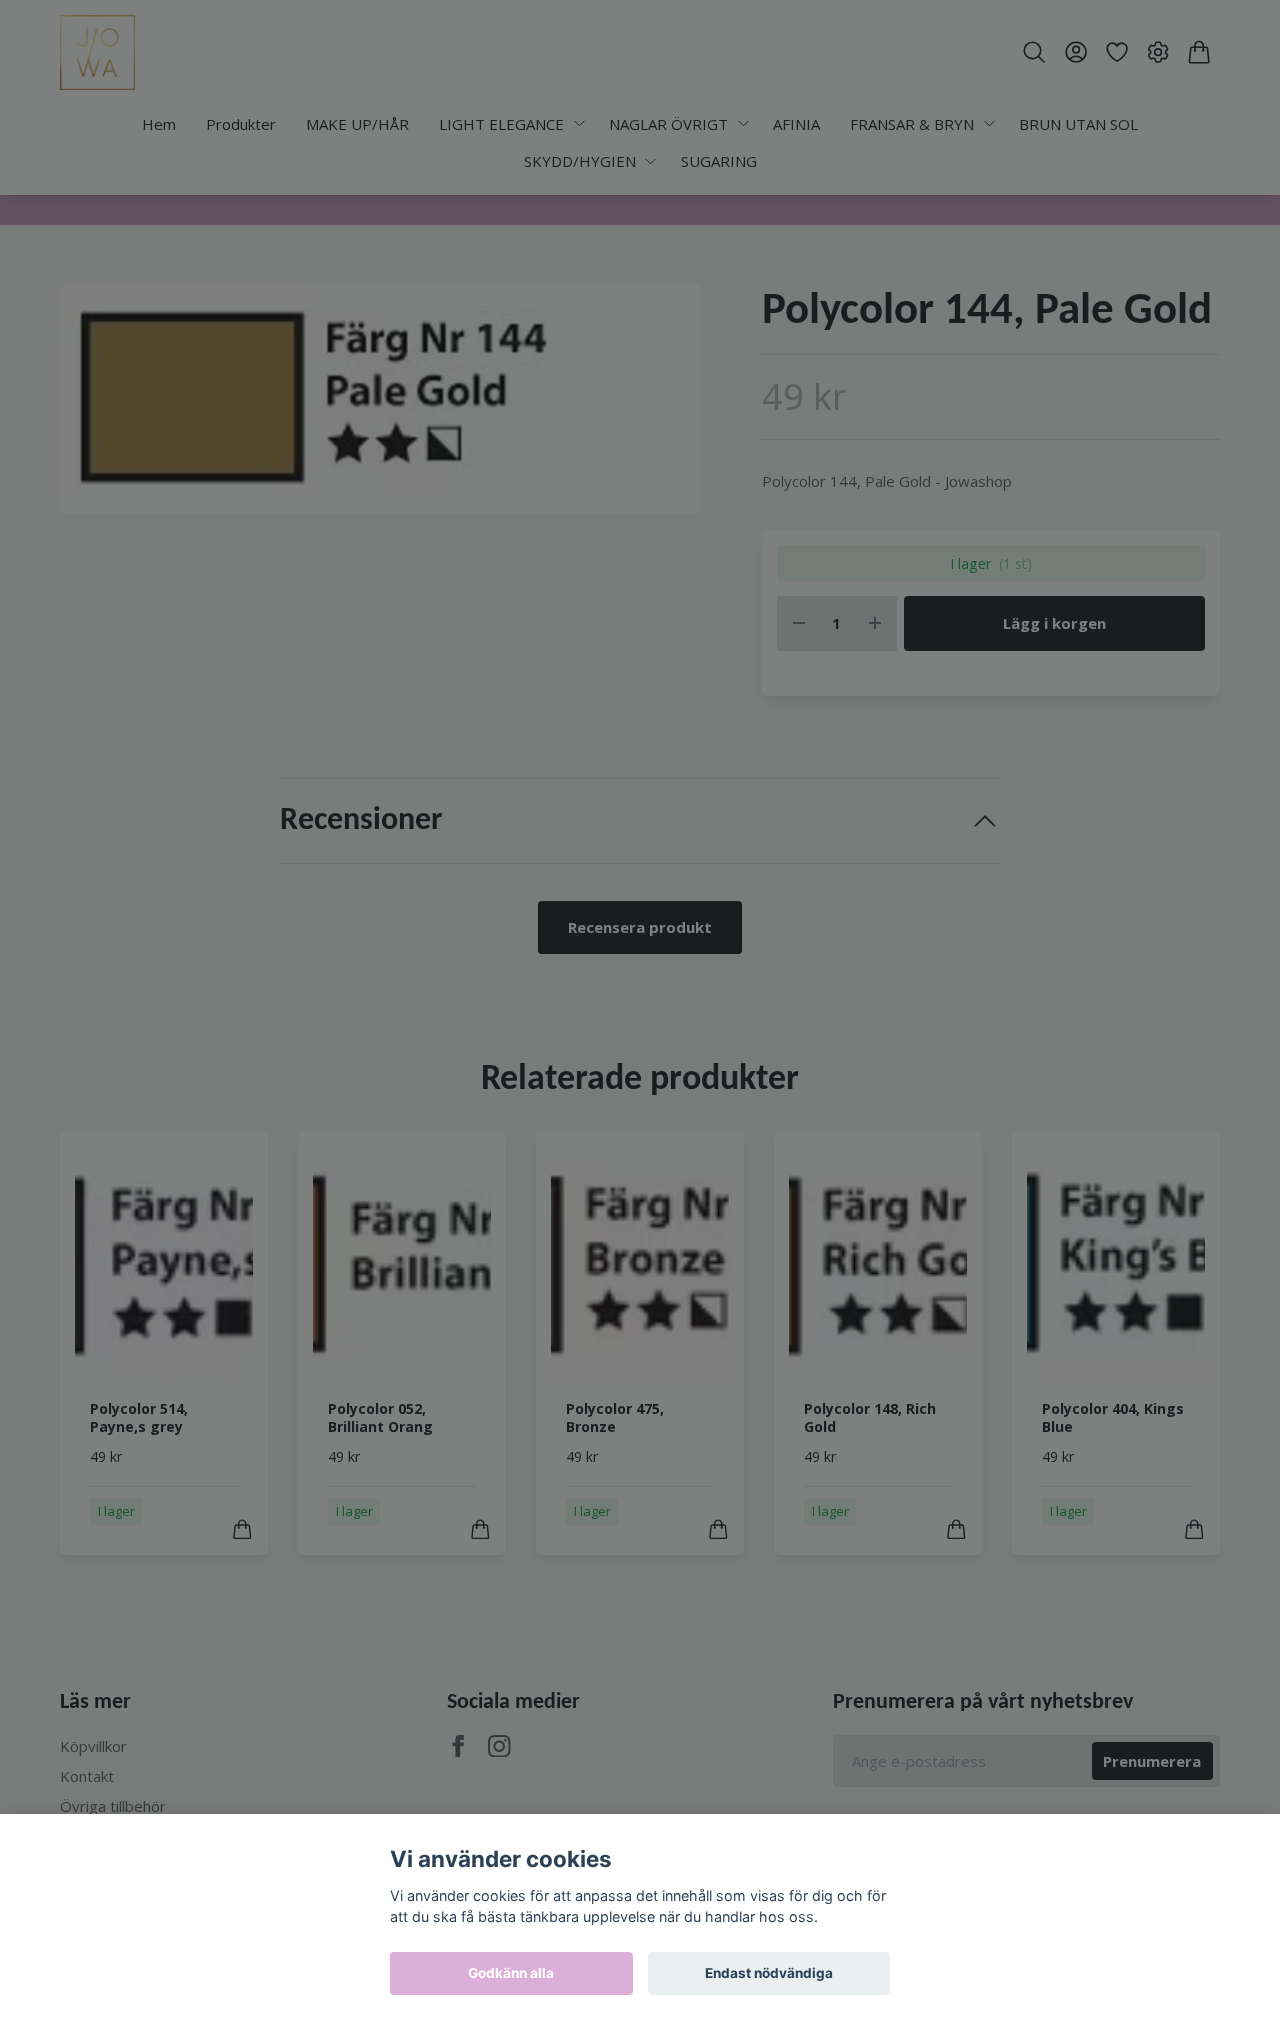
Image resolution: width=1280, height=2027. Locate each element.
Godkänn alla (511, 1973)
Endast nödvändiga (769, 1973)
